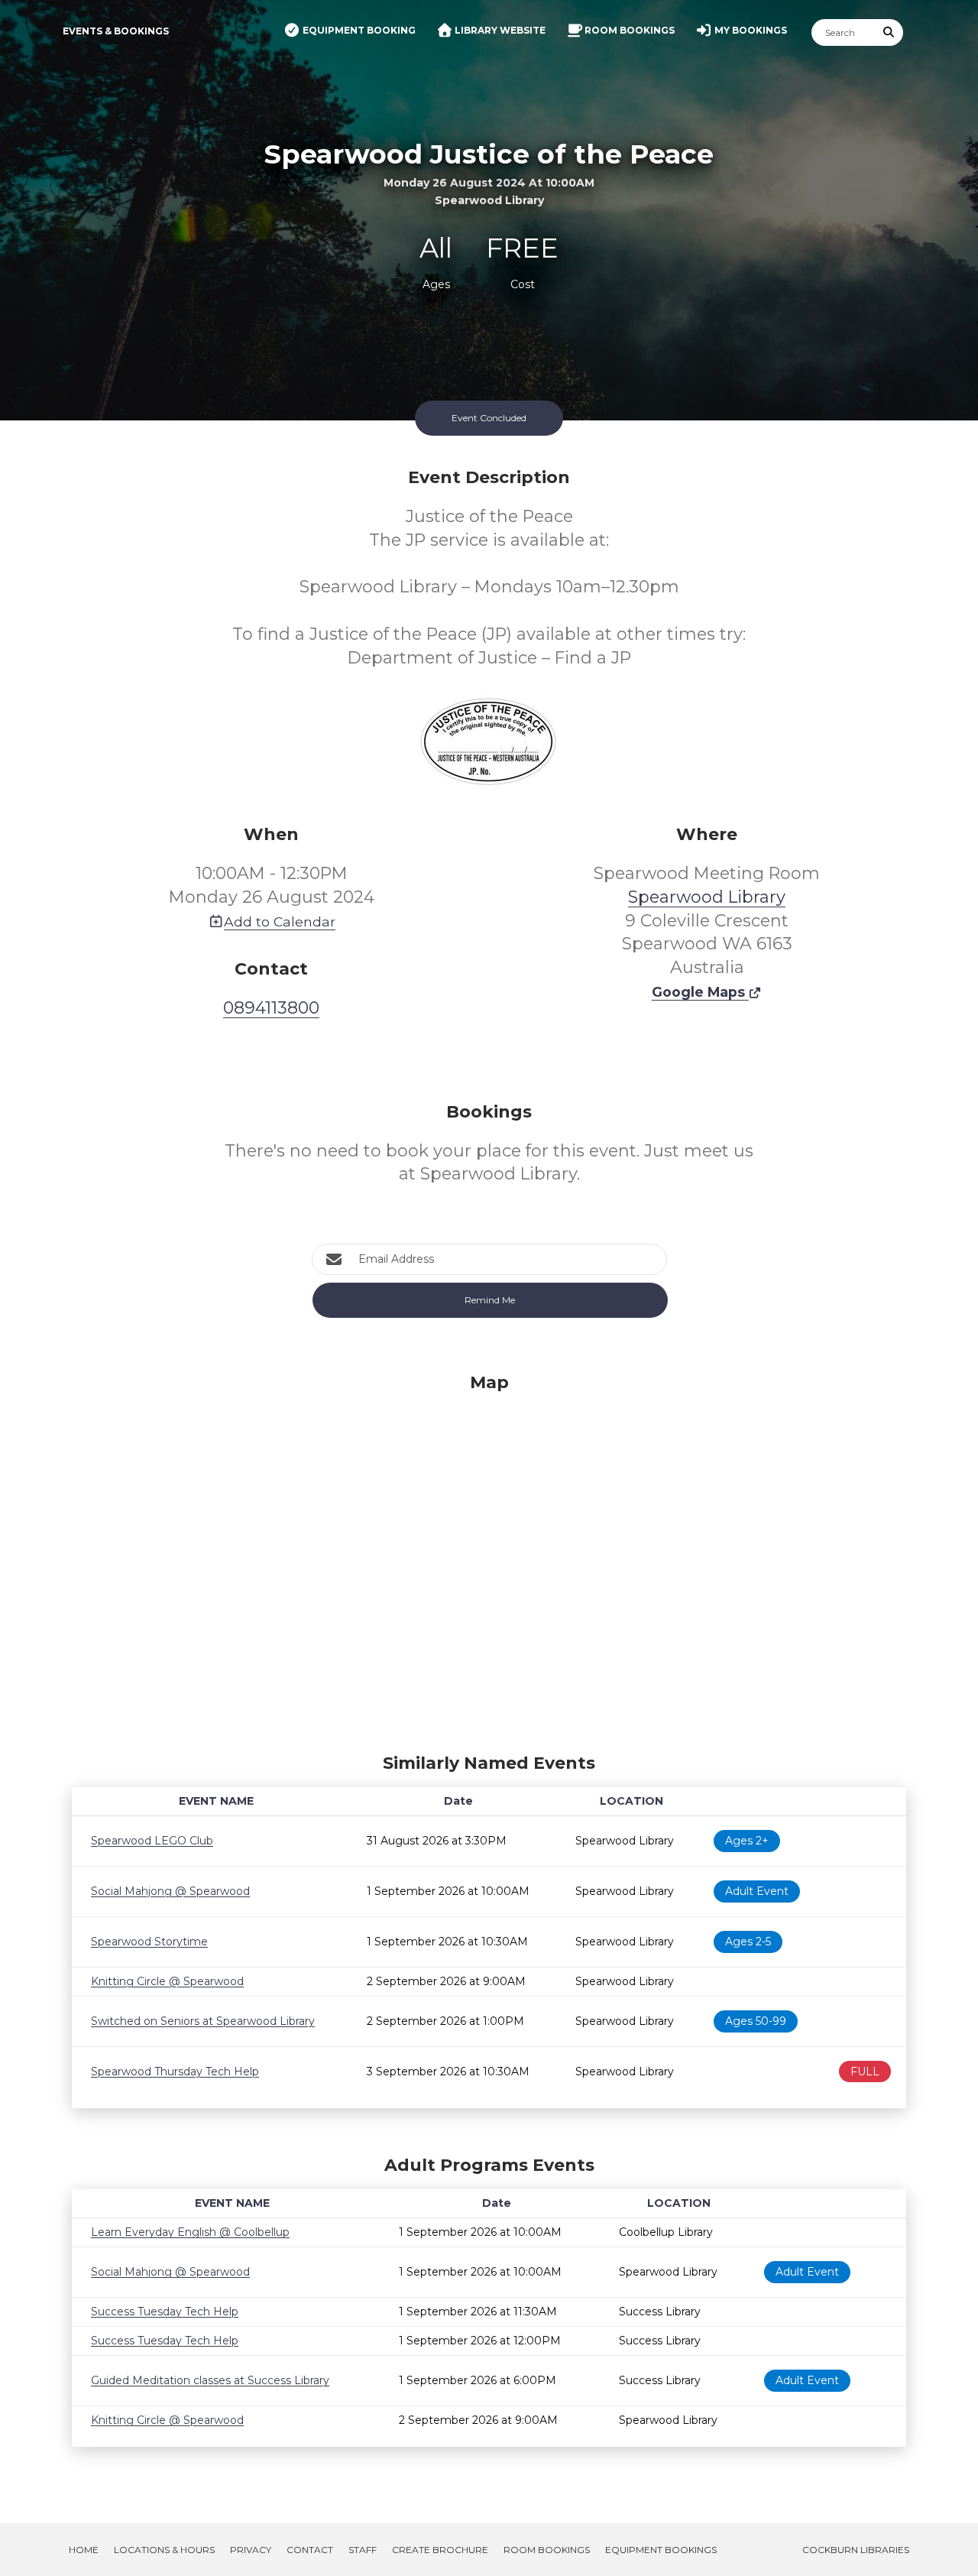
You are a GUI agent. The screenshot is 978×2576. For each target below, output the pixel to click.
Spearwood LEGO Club (152, 1841)
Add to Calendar (280, 921)
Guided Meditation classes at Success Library (210, 2380)
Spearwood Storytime (149, 1942)
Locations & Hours (164, 2550)
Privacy (251, 2550)
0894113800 (271, 1008)
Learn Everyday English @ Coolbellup (190, 2232)
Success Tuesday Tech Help (165, 2312)
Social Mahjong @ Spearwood (170, 1891)
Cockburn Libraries (856, 2550)
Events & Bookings (116, 31)
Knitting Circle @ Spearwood (167, 1981)
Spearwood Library (707, 897)
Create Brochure (440, 2550)
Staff (363, 2550)
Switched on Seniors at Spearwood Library (203, 2021)
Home (84, 2550)
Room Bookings (547, 2550)
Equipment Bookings (661, 2550)
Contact (310, 2550)
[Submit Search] (889, 32)
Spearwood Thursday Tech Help (175, 2072)
